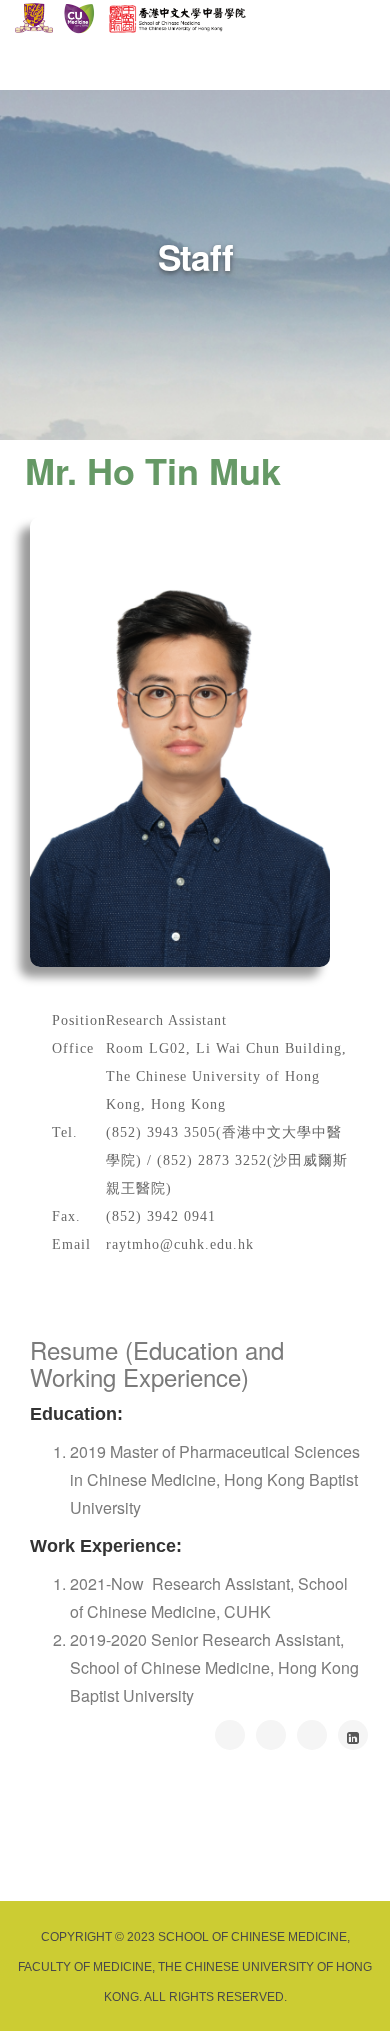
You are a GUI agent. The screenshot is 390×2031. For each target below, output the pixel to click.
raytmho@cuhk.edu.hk (180, 1244)
